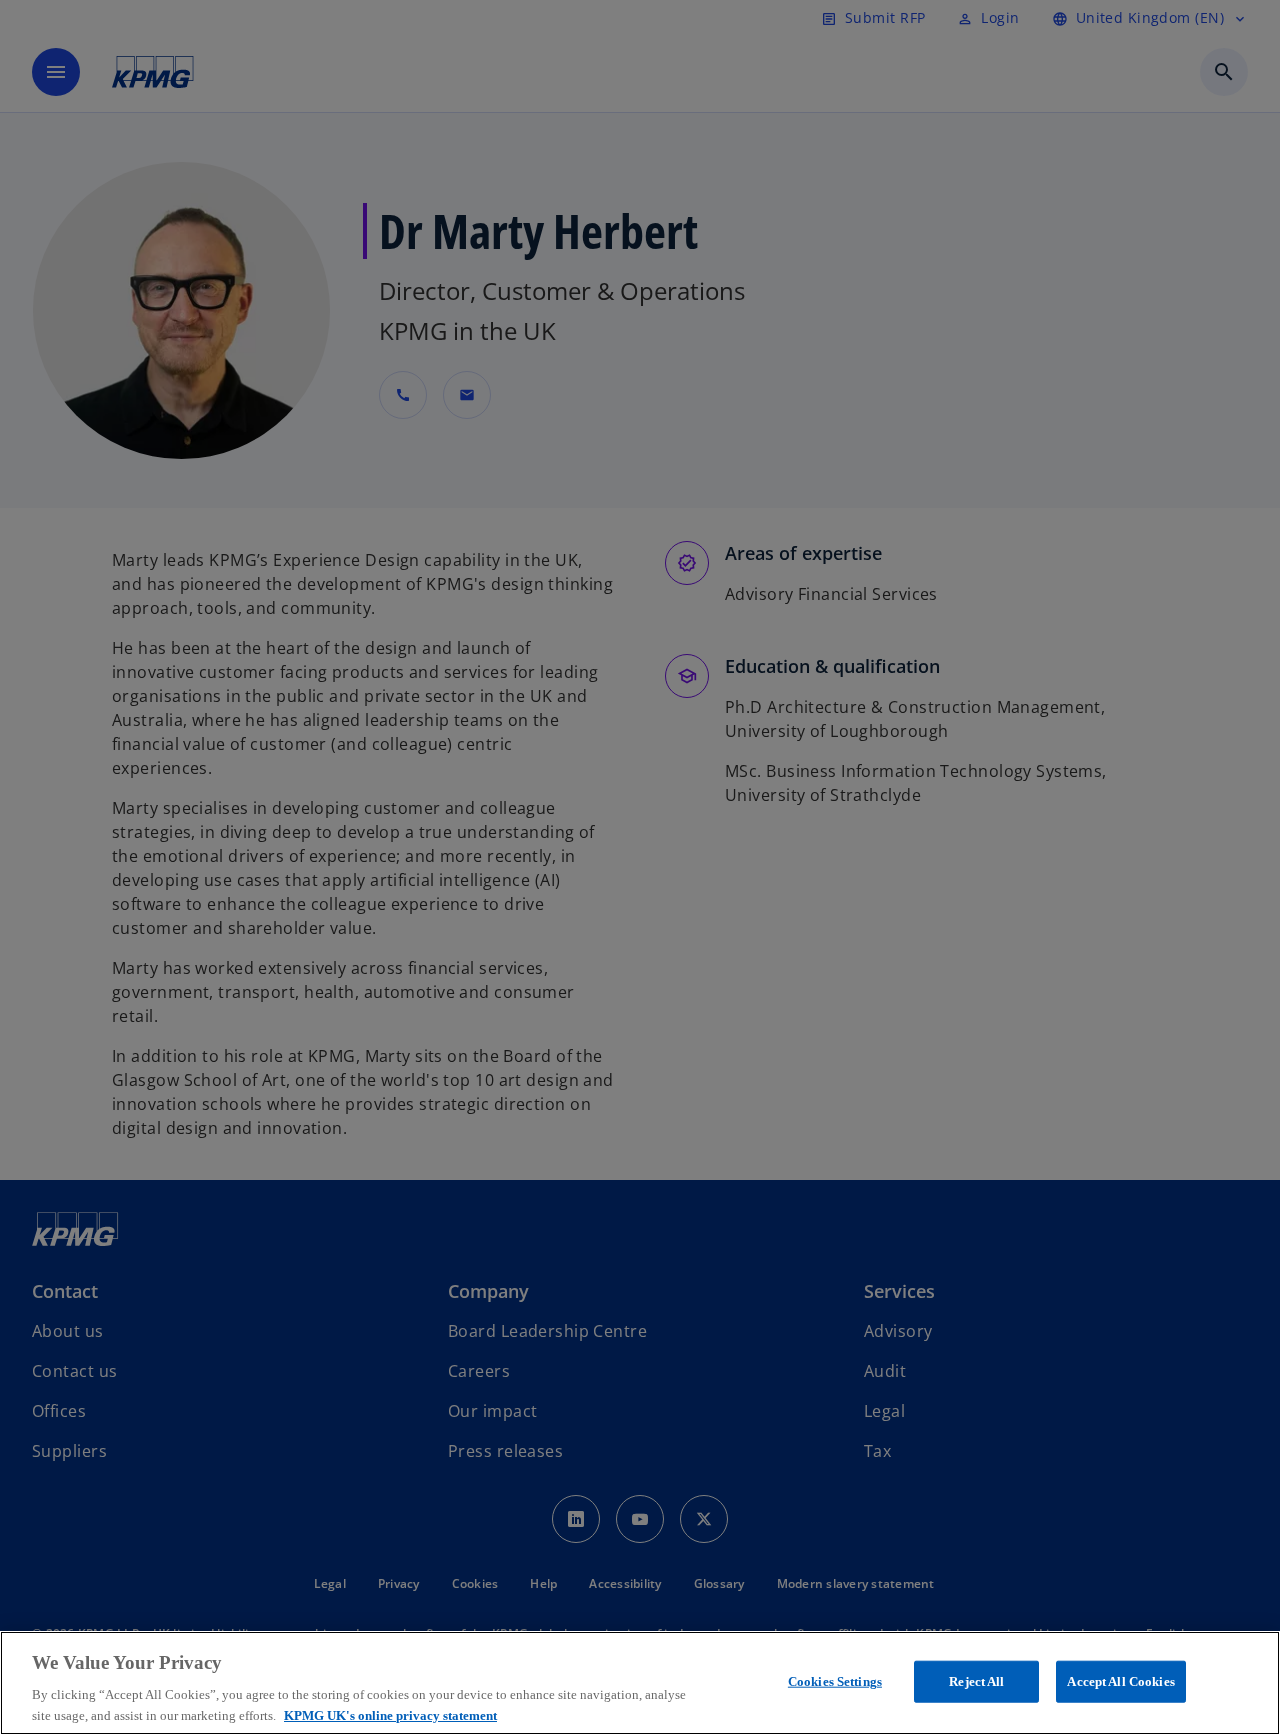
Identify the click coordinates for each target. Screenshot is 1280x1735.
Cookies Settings (835, 1681)
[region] (640, 1683)
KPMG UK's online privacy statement (390, 1714)
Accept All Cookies (1120, 1681)
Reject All (976, 1681)
